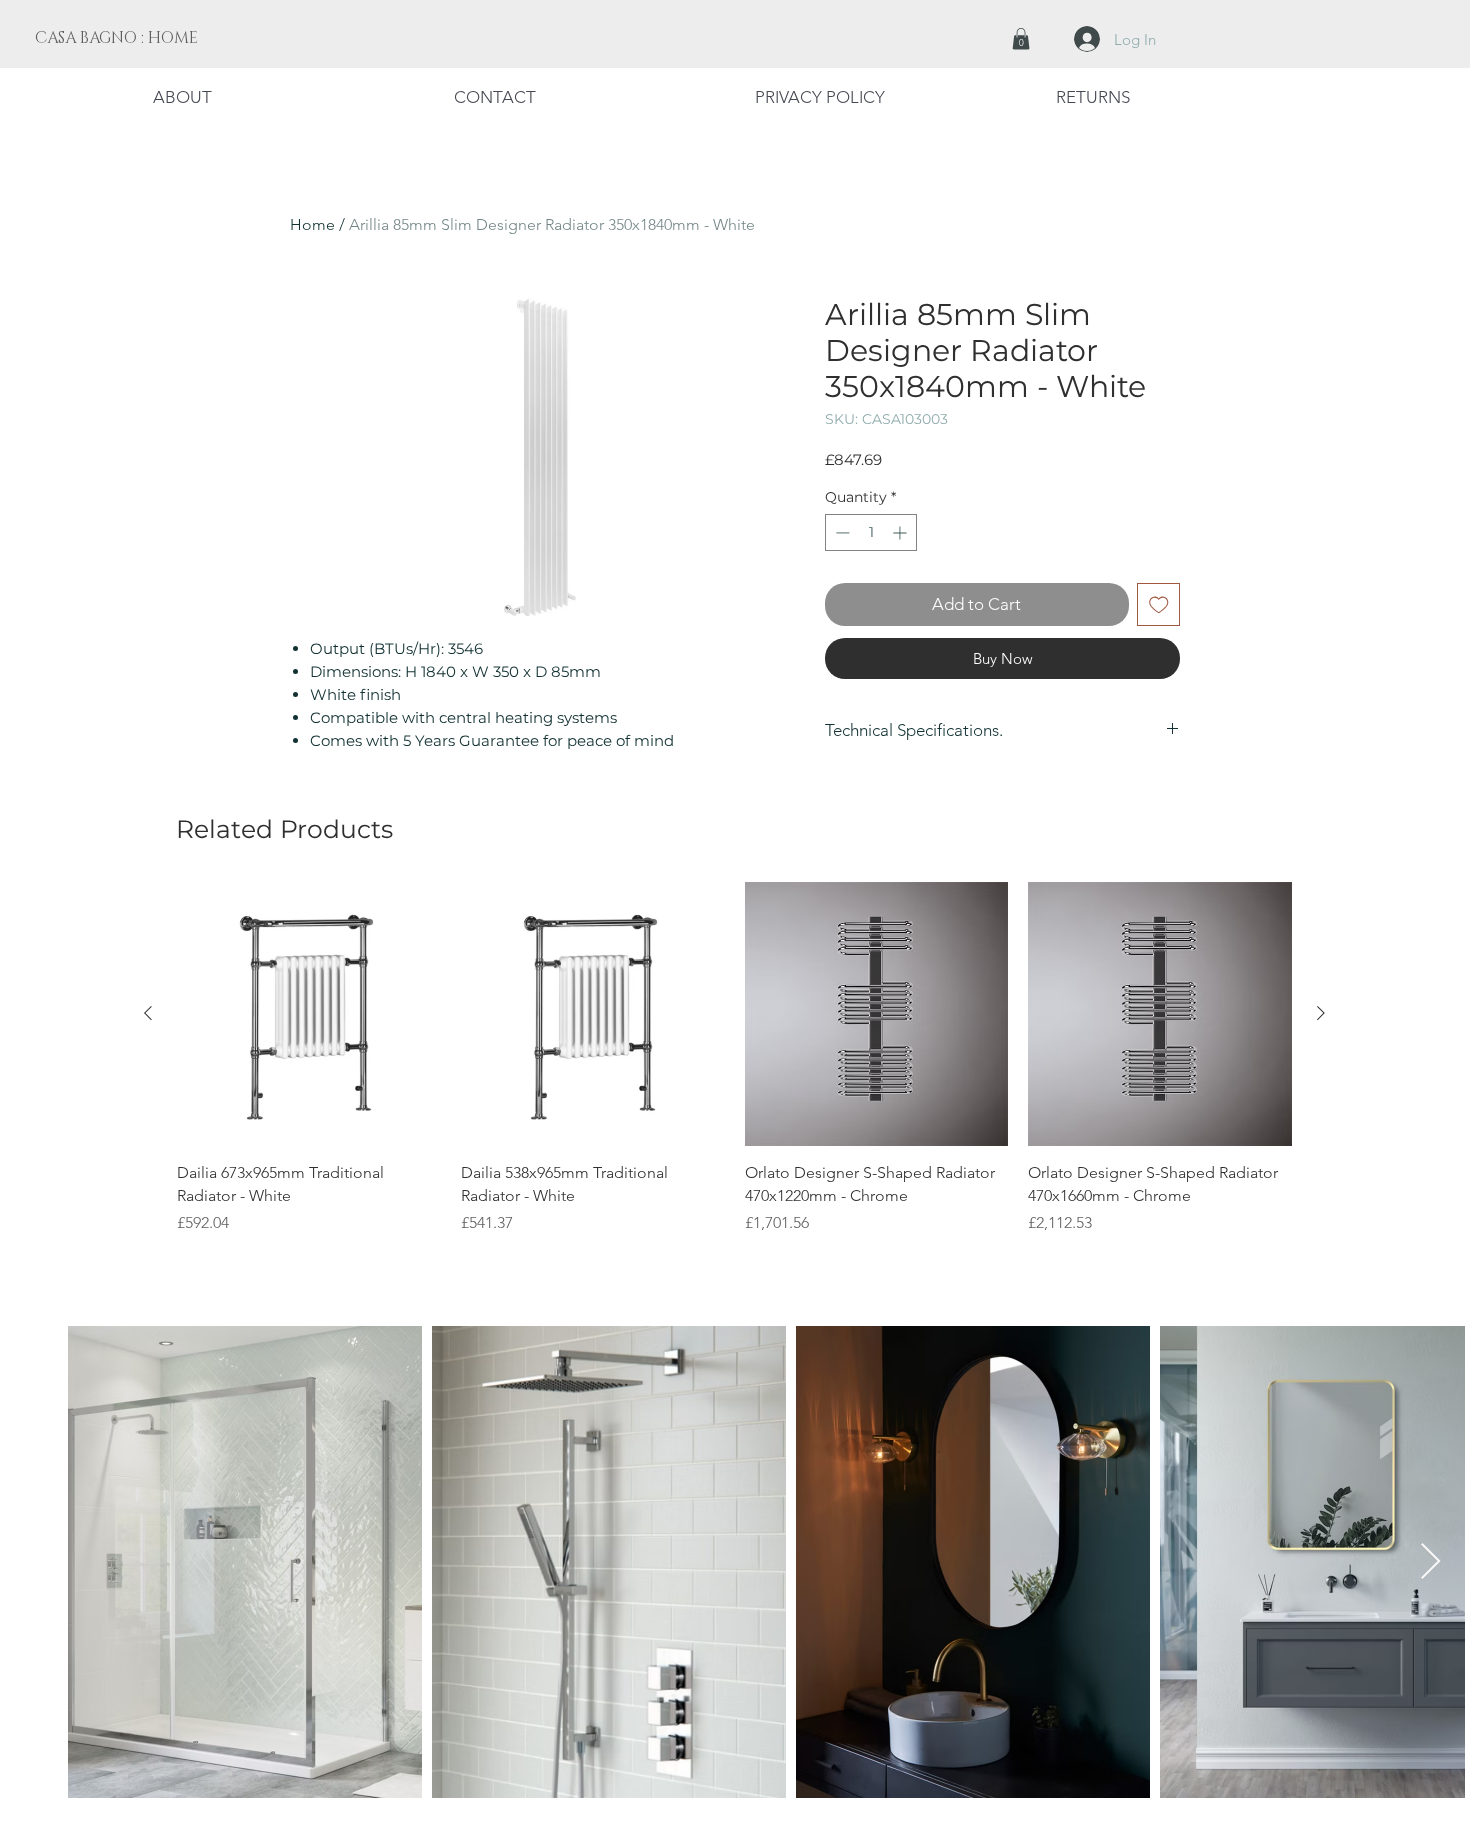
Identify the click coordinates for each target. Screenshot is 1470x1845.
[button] (1021, 39)
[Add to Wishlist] (1159, 605)
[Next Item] (1430, 1562)
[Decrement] (840, 532)
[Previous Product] (148, 1013)
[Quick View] (309, 1014)
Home (312, 224)
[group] (734, 1069)
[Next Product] (1321, 1013)
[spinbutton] (871, 532)
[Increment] (901, 532)
